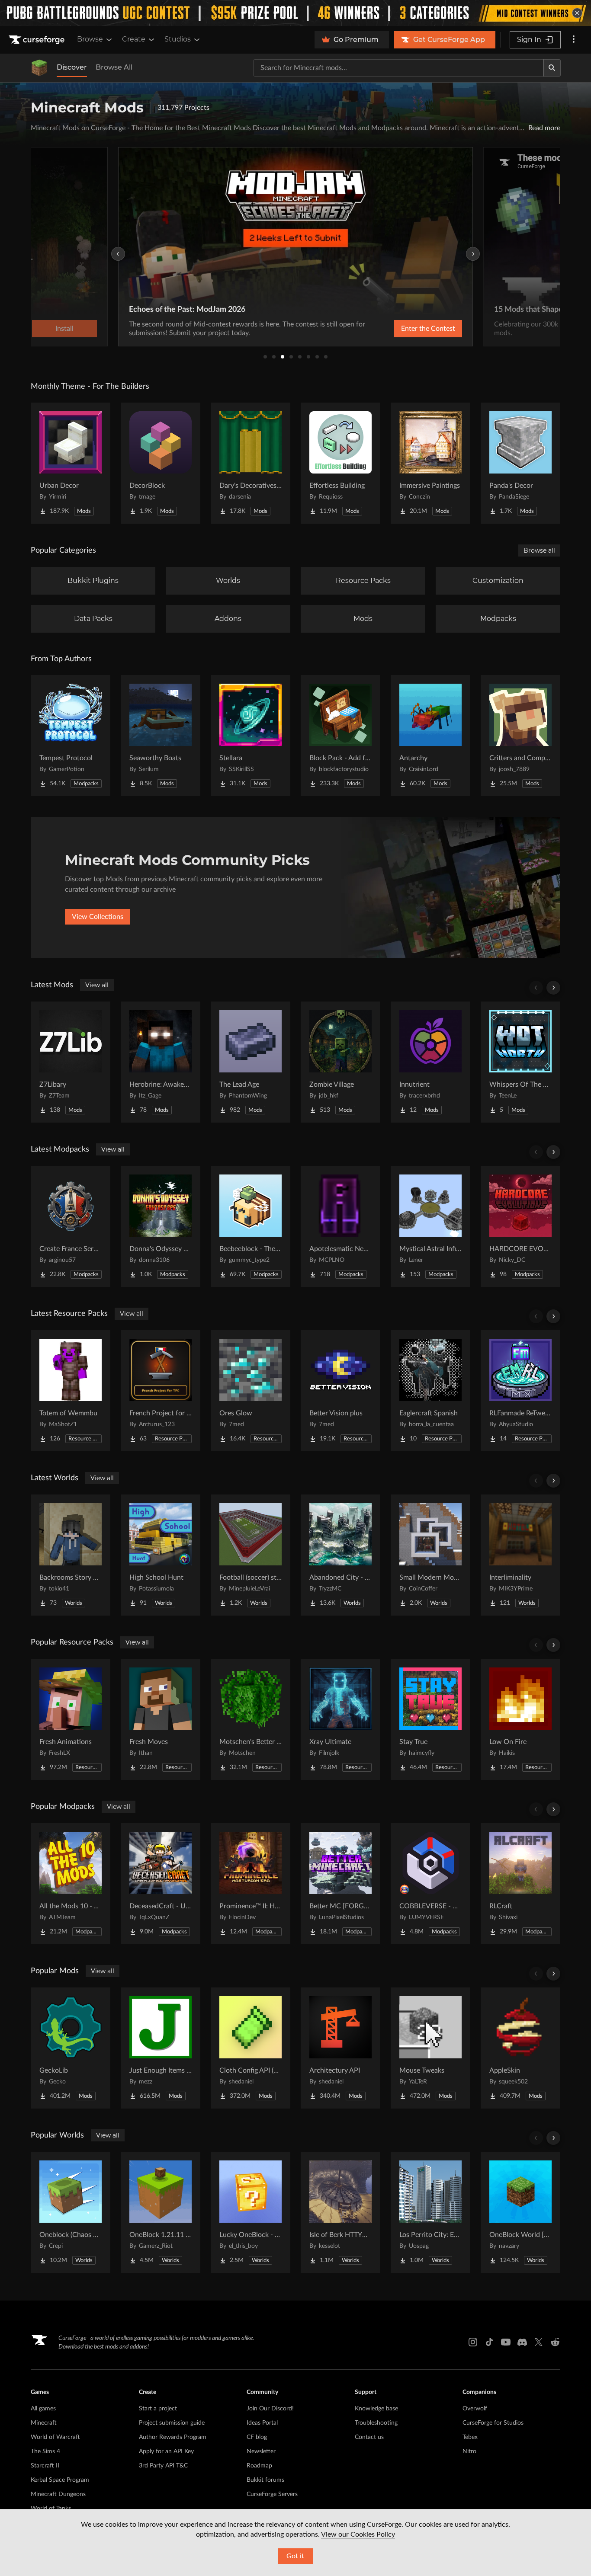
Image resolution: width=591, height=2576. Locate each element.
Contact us (369, 2437)
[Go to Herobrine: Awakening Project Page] (161, 1062)
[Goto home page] (38, 40)
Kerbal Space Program (60, 2480)
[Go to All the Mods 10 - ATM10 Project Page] (71, 1884)
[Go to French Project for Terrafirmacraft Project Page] (161, 1391)
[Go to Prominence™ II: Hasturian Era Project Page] (251, 1884)
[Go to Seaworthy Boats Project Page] (161, 736)
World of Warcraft (55, 2437)
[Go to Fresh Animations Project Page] (71, 1719)
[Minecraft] (39, 68)
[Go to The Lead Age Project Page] (251, 1062)
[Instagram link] (473, 2342)
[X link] (539, 2342)
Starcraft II (45, 2466)
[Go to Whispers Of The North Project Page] (520, 1062)
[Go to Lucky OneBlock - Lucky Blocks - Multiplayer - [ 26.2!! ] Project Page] (251, 2212)
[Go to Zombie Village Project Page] (340, 1062)
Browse (90, 39)
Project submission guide (172, 2423)
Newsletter (261, 2451)
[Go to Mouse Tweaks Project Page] (430, 2048)
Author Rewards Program (173, 2437)
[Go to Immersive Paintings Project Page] (430, 463)
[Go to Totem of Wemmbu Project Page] (71, 1391)
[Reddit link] (555, 2342)
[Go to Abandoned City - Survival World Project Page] (340, 1555)
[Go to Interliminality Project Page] (520, 1555)
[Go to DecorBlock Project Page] (161, 463)
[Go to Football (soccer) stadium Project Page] (251, 1555)
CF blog (257, 2437)
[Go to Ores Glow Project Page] (251, 1391)
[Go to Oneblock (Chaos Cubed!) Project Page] (71, 2212)
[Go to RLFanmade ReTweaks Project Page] (520, 1391)
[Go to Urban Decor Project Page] (71, 463)
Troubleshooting (376, 2423)
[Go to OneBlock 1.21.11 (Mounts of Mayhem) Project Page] (161, 2212)
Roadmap (259, 2466)
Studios (178, 39)
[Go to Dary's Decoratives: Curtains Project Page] (251, 463)
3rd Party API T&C (163, 2466)
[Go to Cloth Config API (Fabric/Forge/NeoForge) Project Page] (251, 2048)
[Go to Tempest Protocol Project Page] (71, 736)
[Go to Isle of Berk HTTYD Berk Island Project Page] (340, 2212)
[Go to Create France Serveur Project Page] (71, 1226)
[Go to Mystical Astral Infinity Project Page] (430, 1226)
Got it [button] (295, 2556)
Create (134, 39)
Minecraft (44, 2423)
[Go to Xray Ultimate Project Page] (340, 1719)
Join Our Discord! (270, 2409)
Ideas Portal (262, 2423)
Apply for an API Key (166, 2451)
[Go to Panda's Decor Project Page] (520, 463)
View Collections (98, 917)
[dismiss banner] (577, 13)
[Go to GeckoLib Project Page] (71, 2048)
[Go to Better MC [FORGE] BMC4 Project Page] (340, 1884)
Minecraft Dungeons (58, 2494)
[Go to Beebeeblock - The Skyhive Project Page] (251, 1226)
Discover (72, 67)
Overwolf (475, 2409)
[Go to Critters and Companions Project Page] (520, 736)
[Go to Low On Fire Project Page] (520, 1719)
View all (97, 985)
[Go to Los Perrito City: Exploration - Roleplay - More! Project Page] (430, 2212)
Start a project (158, 2409)
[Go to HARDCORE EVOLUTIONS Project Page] (520, 1226)
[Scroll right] (553, 988)
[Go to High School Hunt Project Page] (161, 1555)
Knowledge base (376, 2409)
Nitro (469, 2451)
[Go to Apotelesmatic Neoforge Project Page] (340, 1226)
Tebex (470, 2437)
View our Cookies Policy (358, 2534)
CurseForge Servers (272, 2494)
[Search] (552, 68)
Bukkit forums (265, 2480)
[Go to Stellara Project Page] (251, 736)
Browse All (114, 67)
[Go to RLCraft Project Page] (520, 1884)
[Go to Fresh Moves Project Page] (161, 1719)
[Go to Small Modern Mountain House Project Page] (430, 1555)
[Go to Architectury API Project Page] (340, 2048)
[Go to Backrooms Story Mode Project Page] (71, 1555)
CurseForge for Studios (493, 2423)
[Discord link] (522, 2342)
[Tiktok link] (489, 2342)
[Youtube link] (506, 2342)
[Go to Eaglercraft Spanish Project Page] (430, 1391)
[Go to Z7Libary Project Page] (71, 1062)
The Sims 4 (45, 2451)
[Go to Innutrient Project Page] (430, 1062)
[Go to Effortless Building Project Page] (340, 463)
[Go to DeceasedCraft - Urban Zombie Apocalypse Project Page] (161, 1884)
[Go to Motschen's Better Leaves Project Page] (251, 1719)
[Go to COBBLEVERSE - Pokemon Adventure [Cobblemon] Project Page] (430, 1884)
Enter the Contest (428, 329)
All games (43, 2409)
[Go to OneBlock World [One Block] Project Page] (520, 2212)
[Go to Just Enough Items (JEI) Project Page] (161, 2048)
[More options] (574, 40)
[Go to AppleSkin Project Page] (520, 2048)
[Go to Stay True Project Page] (430, 1719)
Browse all (539, 550)
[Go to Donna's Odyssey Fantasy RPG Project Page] (161, 1226)
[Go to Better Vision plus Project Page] (340, 1391)
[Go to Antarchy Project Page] (430, 736)
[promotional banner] (295, 13)
